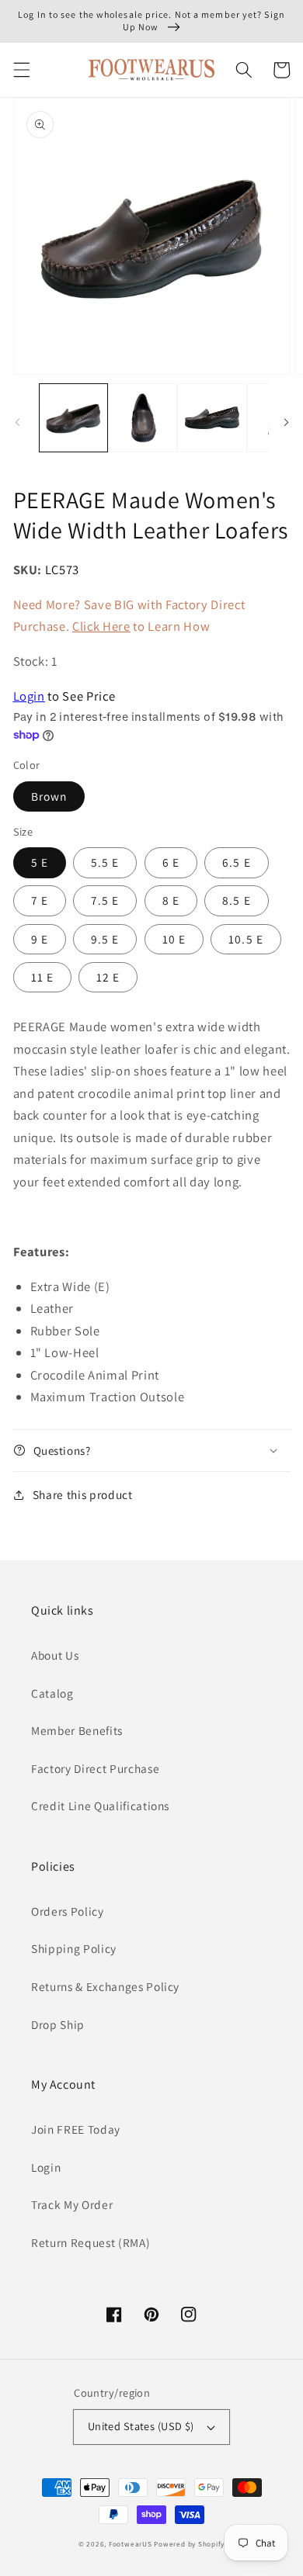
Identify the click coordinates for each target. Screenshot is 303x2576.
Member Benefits (77, 1730)
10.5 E (246, 939)
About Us (55, 1655)
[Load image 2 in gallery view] (143, 418)
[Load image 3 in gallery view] (212, 418)
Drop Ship (58, 2024)
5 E (40, 862)
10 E (174, 939)
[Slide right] (286, 422)
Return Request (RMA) (91, 2242)
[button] (21, 70)
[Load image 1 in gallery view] (73, 418)
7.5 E (105, 900)
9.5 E (105, 939)
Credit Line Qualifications (100, 1806)
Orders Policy (68, 1911)
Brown (49, 796)
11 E (42, 977)
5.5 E (105, 862)
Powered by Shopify (189, 2544)
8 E (171, 900)
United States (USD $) (141, 2426)
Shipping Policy (74, 1948)
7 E (40, 900)
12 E (108, 977)
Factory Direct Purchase (95, 1768)
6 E (171, 862)
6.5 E (237, 862)
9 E (40, 939)
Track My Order (72, 2204)
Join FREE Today (76, 2129)
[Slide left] (17, 422)
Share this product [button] (83, 1494)
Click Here (101, 626)
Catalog (52, 1693)
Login (29, 696)
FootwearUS (131, 2544)
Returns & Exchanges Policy (105, 1986)
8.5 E (237, 900)
